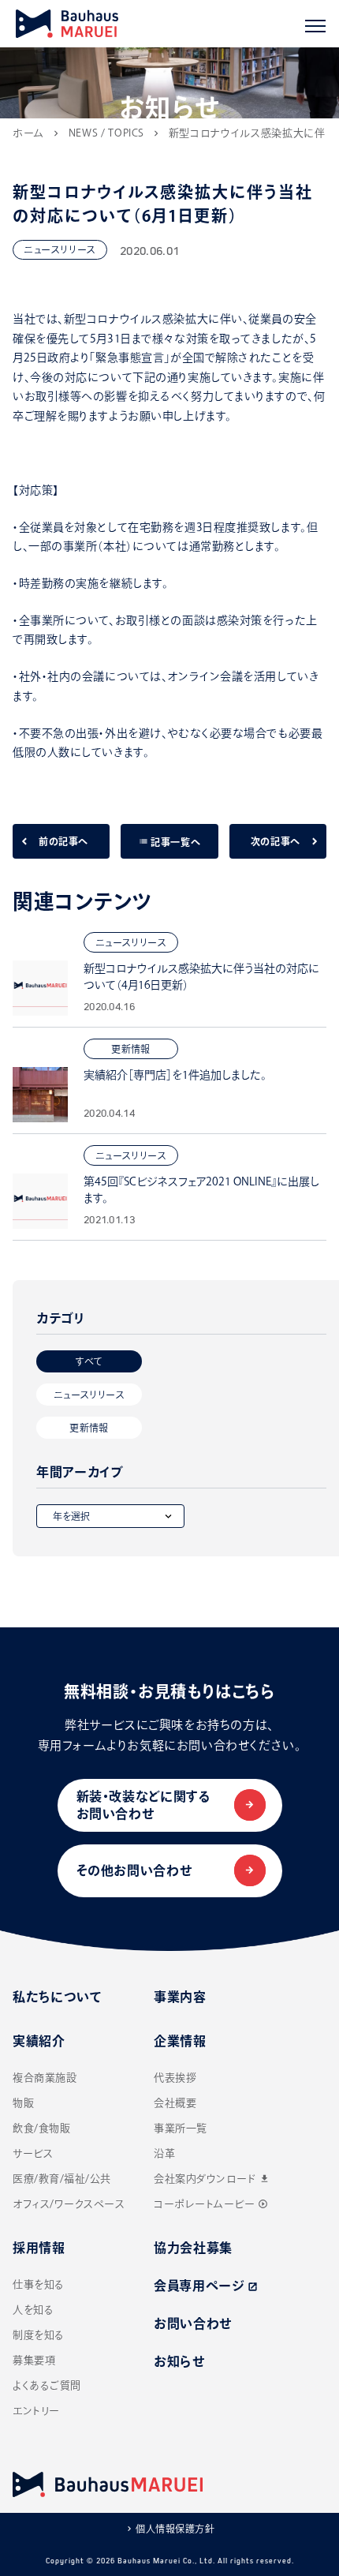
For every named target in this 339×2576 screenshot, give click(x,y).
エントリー (36, 2411)
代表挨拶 (175, 2078)
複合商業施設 (45, 2078)
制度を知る (39, 2335)
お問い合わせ (193, 2323)
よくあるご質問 (47, 2385)
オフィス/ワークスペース (69, 2204)
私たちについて (57, 1997)
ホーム (28, 133)
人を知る (33, 2310)
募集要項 (34, 2360)
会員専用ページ (206, 2286)
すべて (89, 1361)
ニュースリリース (89, 1395)
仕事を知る (39, 2284)
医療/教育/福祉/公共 (62, 2179)
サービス (33, 2153)
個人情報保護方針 (175, 2529)
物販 (23, 2103)
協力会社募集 (193, 2248)
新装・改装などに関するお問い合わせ (144, 1805)
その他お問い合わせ (134, 1870)
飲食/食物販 (41, 2128)
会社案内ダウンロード (212, 2179)
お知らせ (179, 2361)
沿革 (164, 2153)
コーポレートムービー (211, 2204)
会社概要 (175, 2103)
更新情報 (89, 1428)
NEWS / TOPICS (106, 133)
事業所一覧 (181, 2128)
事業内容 (180, 1997)
